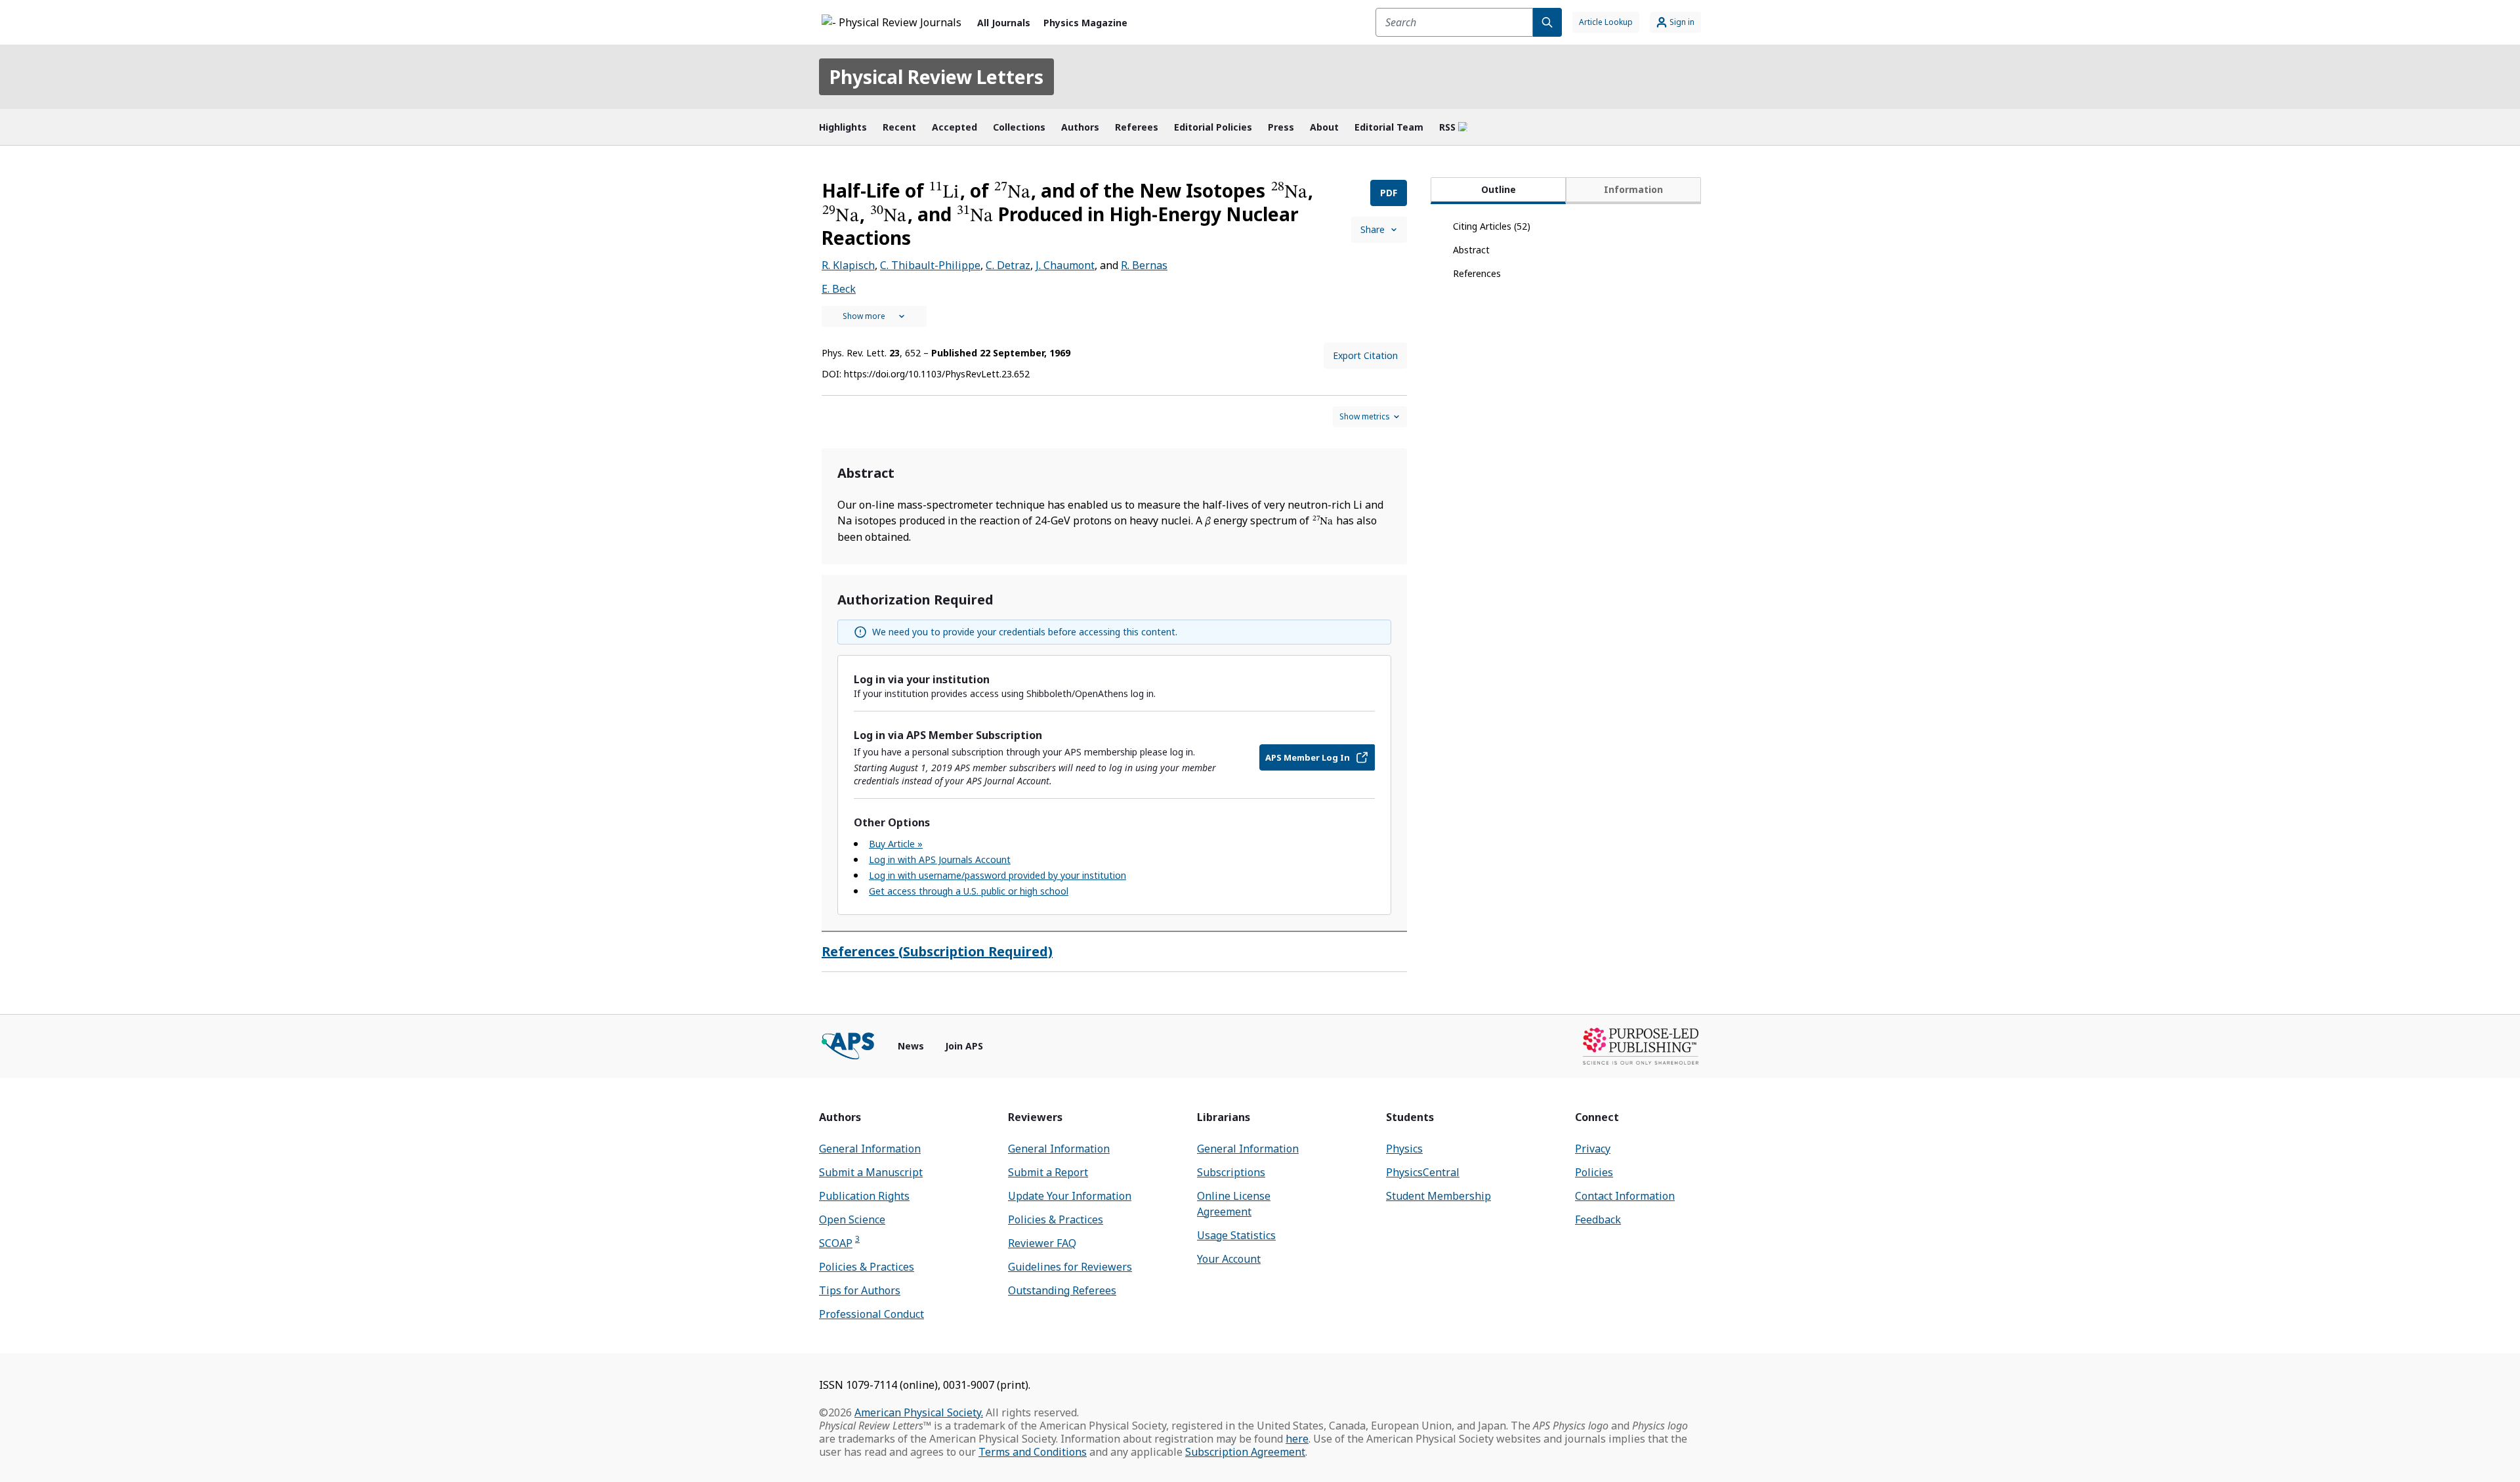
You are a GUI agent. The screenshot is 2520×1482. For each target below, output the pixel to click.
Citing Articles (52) (1492, 226)
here (1297, 1439)
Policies (1594, 1172)
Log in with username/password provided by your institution (997, 875)
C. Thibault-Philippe (930, 265)
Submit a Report (1048, 1172)
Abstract (1471, 250)
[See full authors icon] (874, 316)
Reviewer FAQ (1042, 1243)
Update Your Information (1070, 1196)
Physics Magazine (1085, 23)
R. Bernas (1144, 265)
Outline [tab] (1499, 189)
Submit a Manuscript (871, 1172)
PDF (1389, 193)
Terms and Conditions (1033, 1452)
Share (1373, 229)
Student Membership (1438, 1196)
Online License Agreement (1234, 1204)
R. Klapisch (848, 265)
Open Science (852, 1219)
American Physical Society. (919, 1412)
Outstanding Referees (1062, 1290)
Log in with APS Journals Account (940, 859)
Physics (1404, 1149)
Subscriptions (1231, 1172)
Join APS (964, 1046)
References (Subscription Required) (937, 951)
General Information (870, 1149)
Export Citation (1365, 355)
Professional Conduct (871, 1314)
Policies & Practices (867, 1267)
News (911, 1046)
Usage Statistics (1236, 1235)
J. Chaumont (1065, 265)
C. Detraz (1008, 265)
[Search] (1547, 22)
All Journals (1004, 23)
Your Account (1229, 1259)
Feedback (1598, 1219)
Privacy (1593, 1149)
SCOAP (839, 1243)
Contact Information (1625, 1196)
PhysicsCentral (1423, 1172)
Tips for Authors (860, 1290)
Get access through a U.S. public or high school (969, 891)
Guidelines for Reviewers (1070, 1267)
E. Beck (839, 289)
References (1477, 273)
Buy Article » (896, 844)
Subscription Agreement (1245, 1452)
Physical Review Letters (936, 77)
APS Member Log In (1308, 757)
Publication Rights (864, 1196)
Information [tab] (1633, 189)
